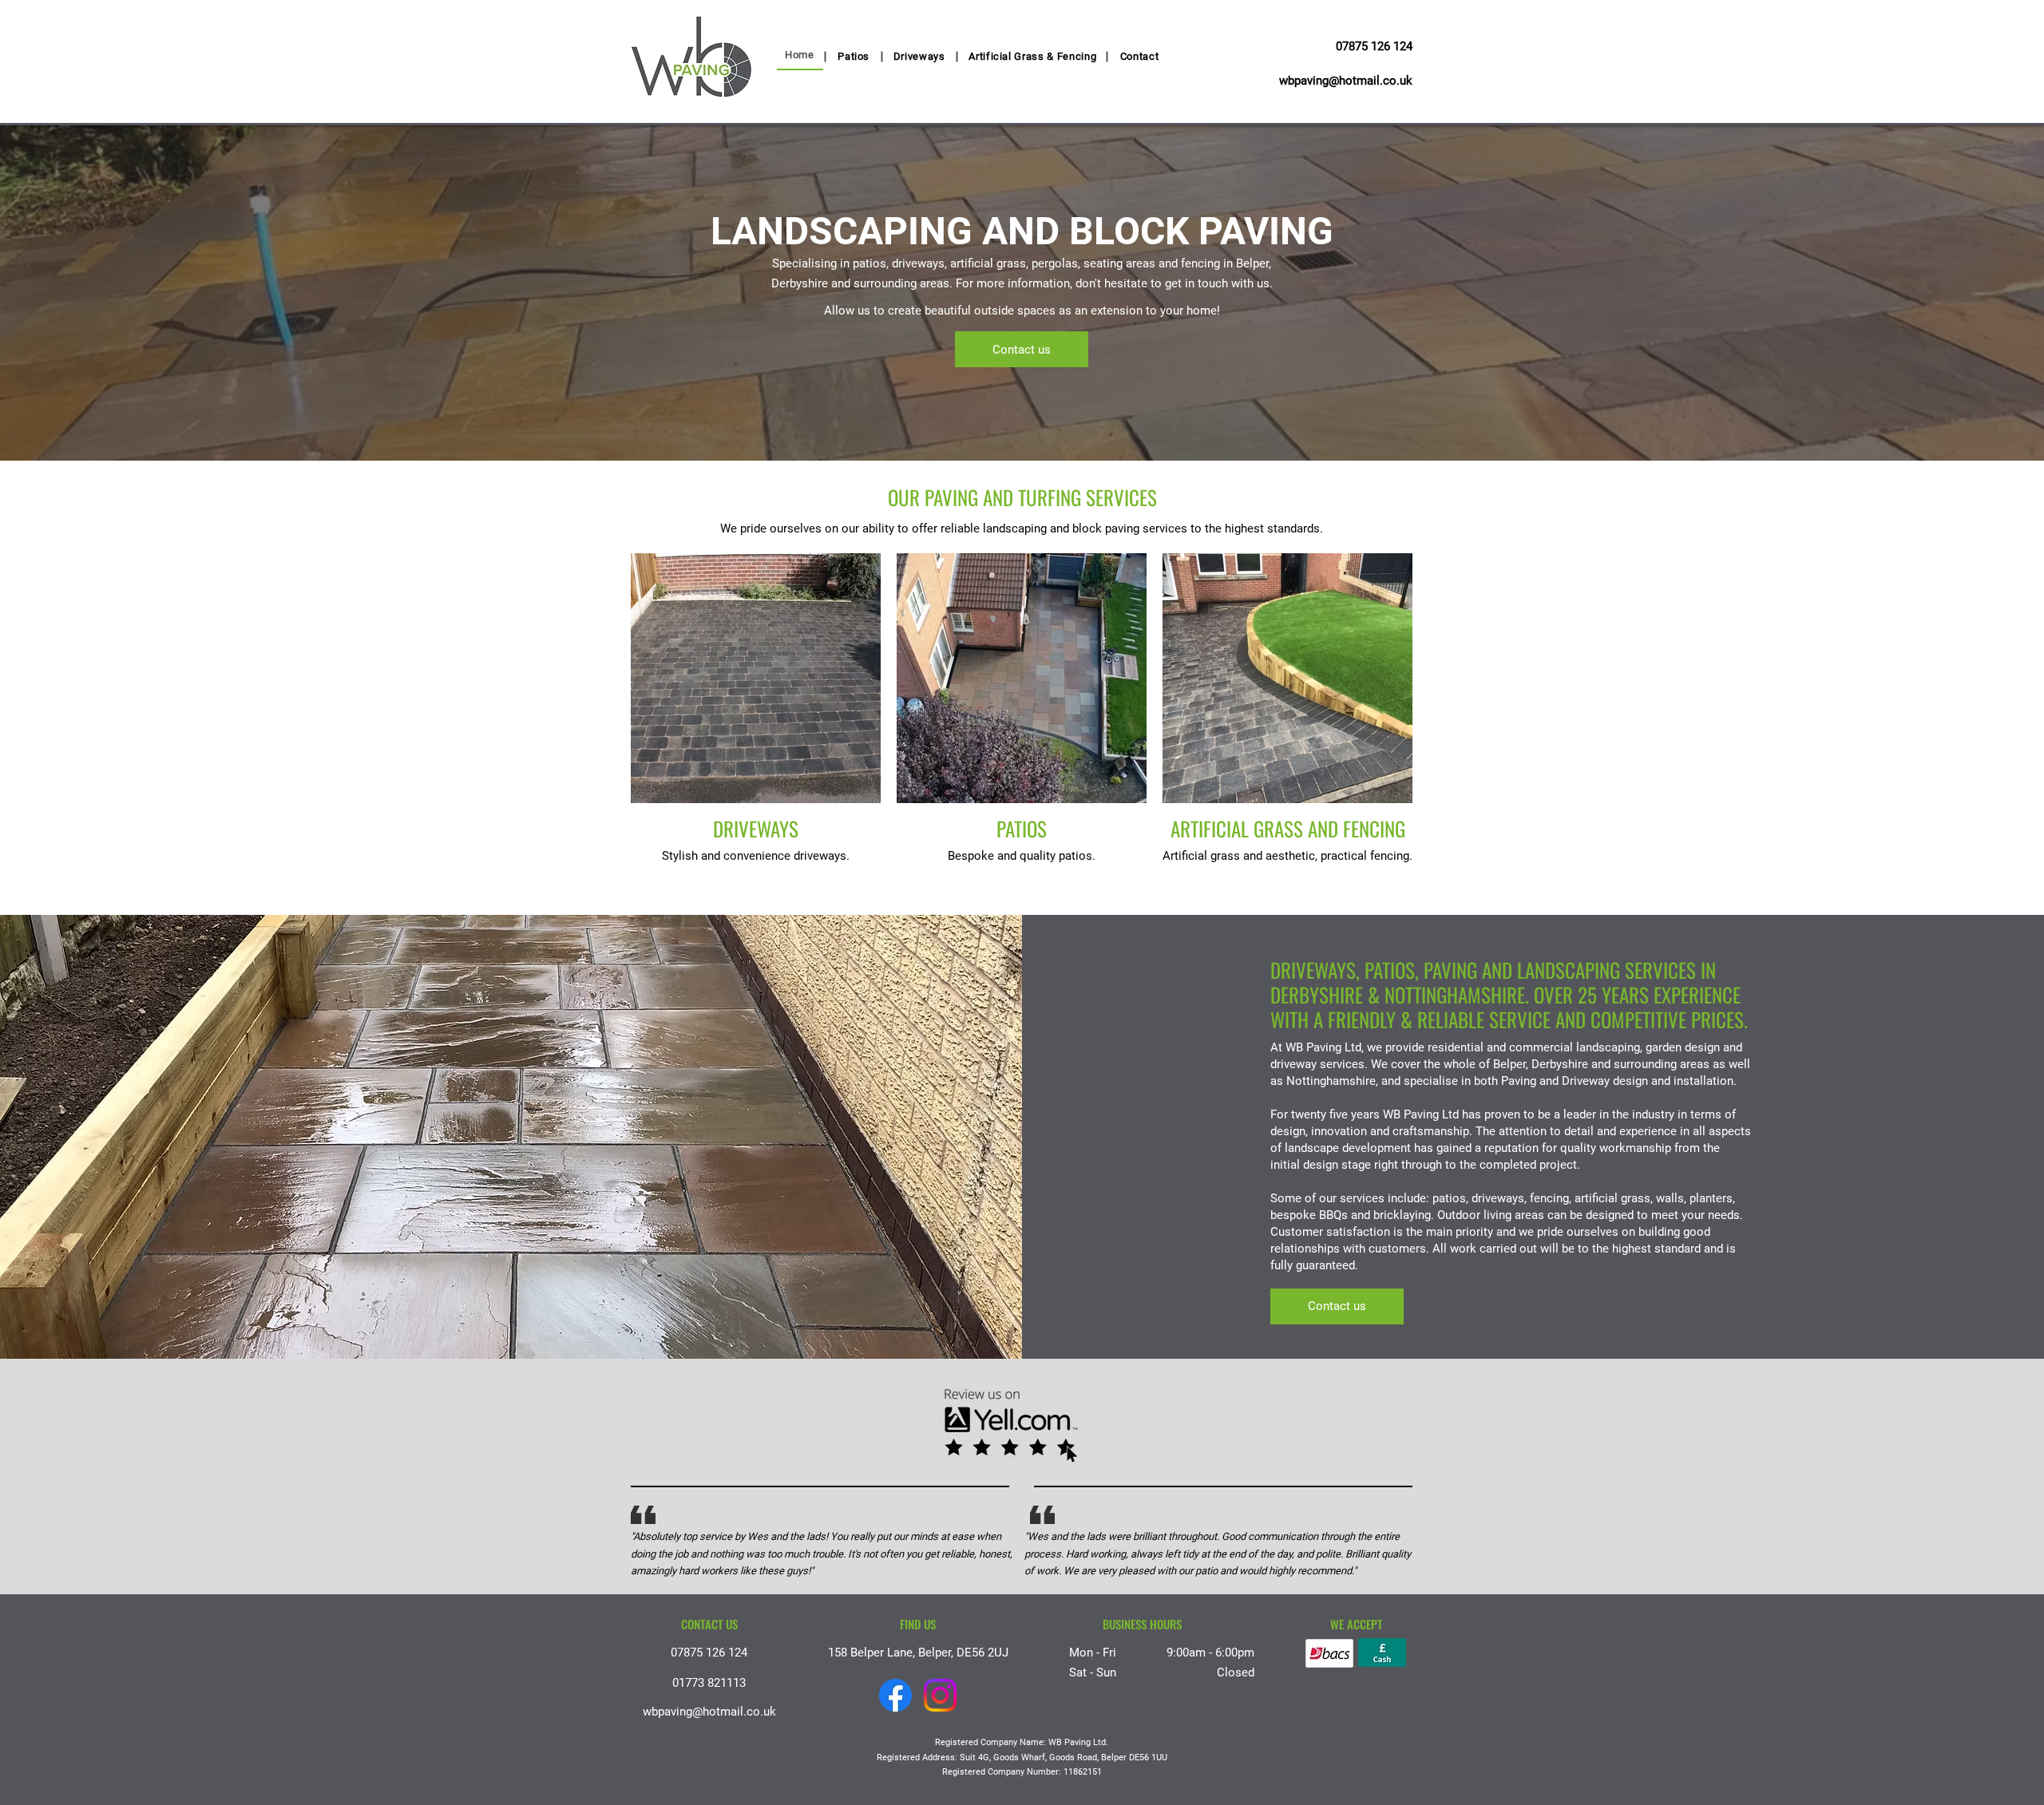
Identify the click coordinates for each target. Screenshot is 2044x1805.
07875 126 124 (1374, 46)
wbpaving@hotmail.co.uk (1346, 81)
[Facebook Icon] (895, 1695)
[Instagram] (940, 1695)
